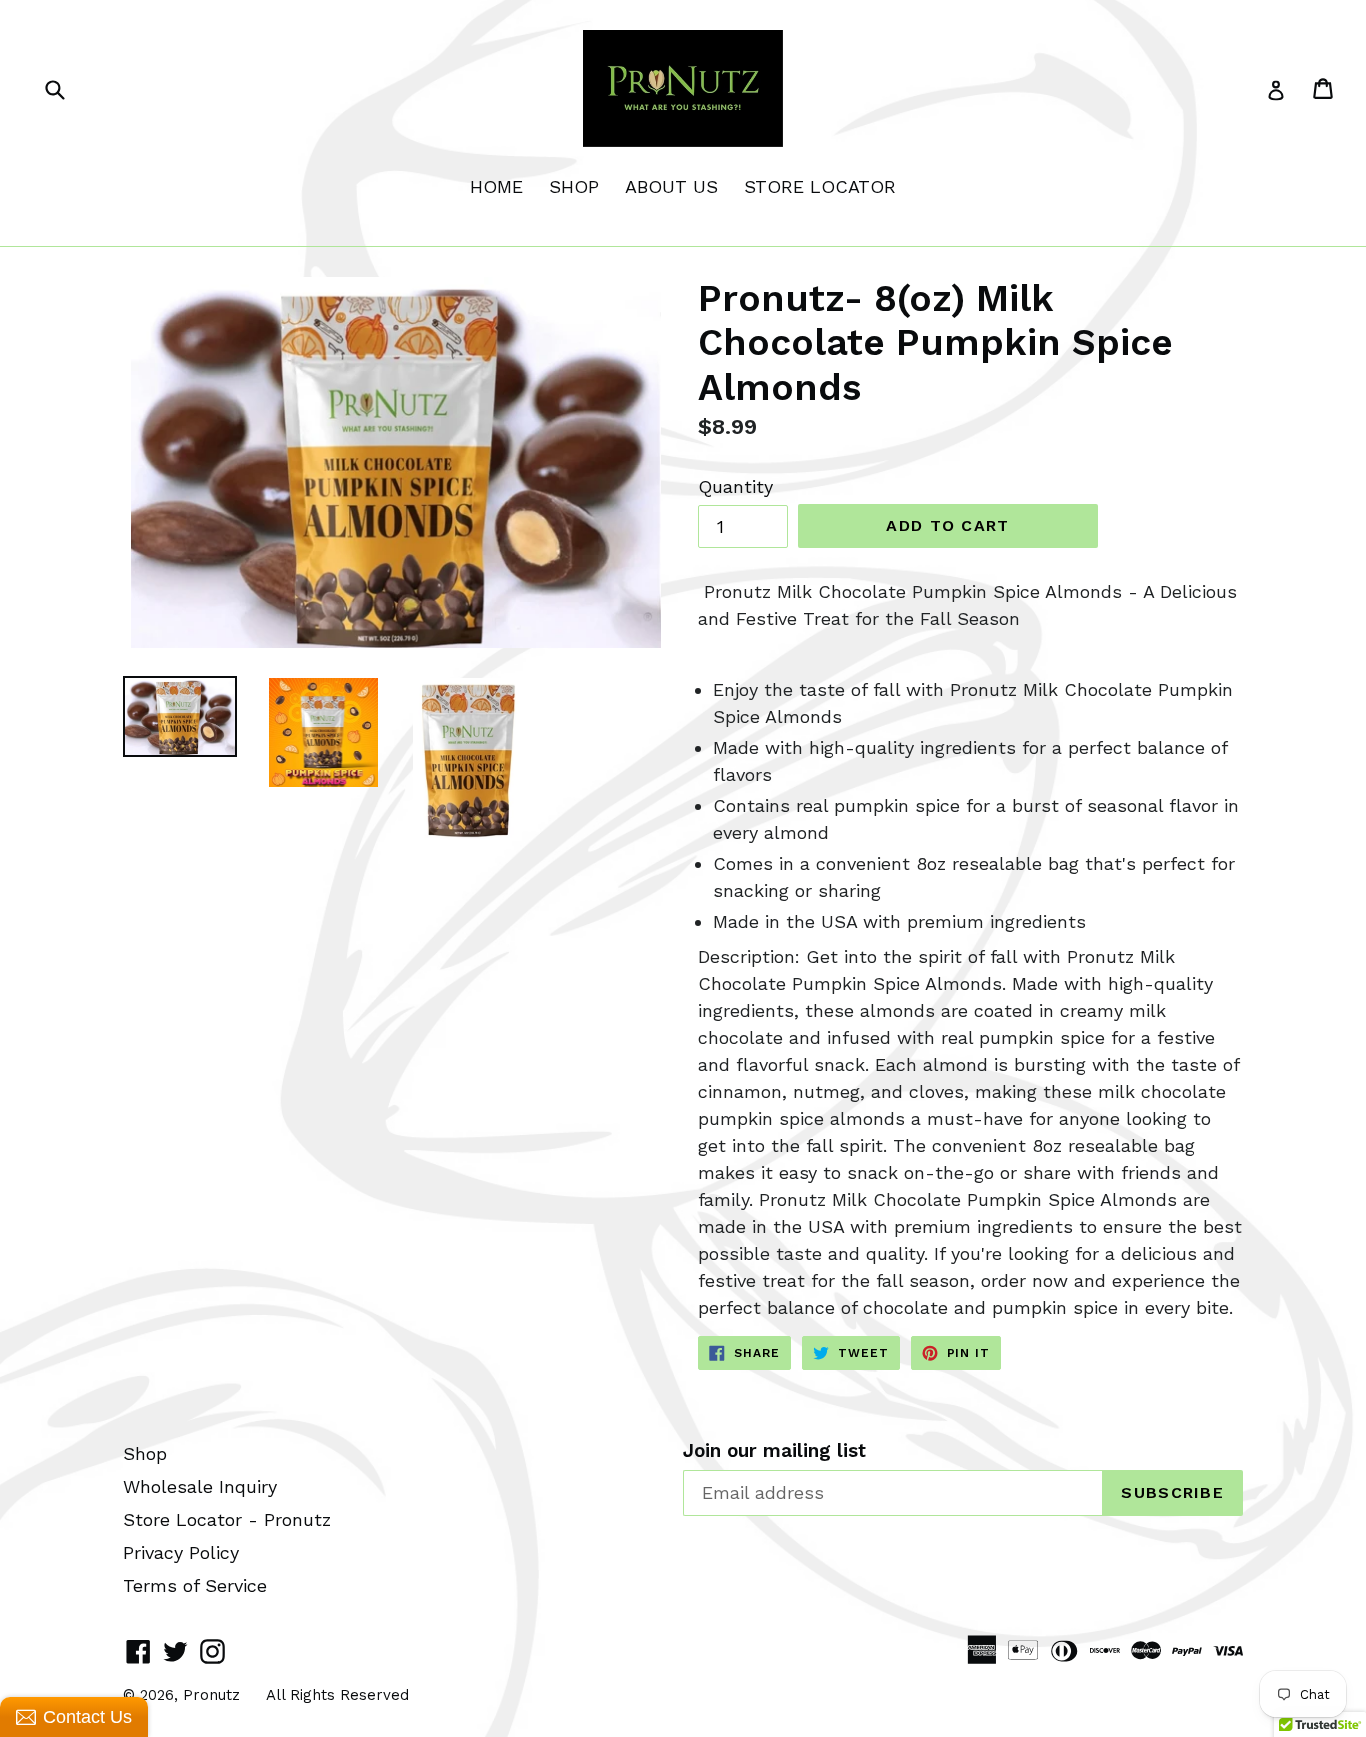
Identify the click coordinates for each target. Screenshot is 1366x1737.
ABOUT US (671, 186)
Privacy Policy (181, 1552)
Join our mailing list (774, 1451)
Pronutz (211, 1695)
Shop (145, 1453)
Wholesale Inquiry (200, 1486)
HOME (496, 186)
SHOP (574, 186)
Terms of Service (195, 1585)
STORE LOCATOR (820, 186)
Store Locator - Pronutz (227, 1519)
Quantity (735, 486)
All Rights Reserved (337, 1695)
